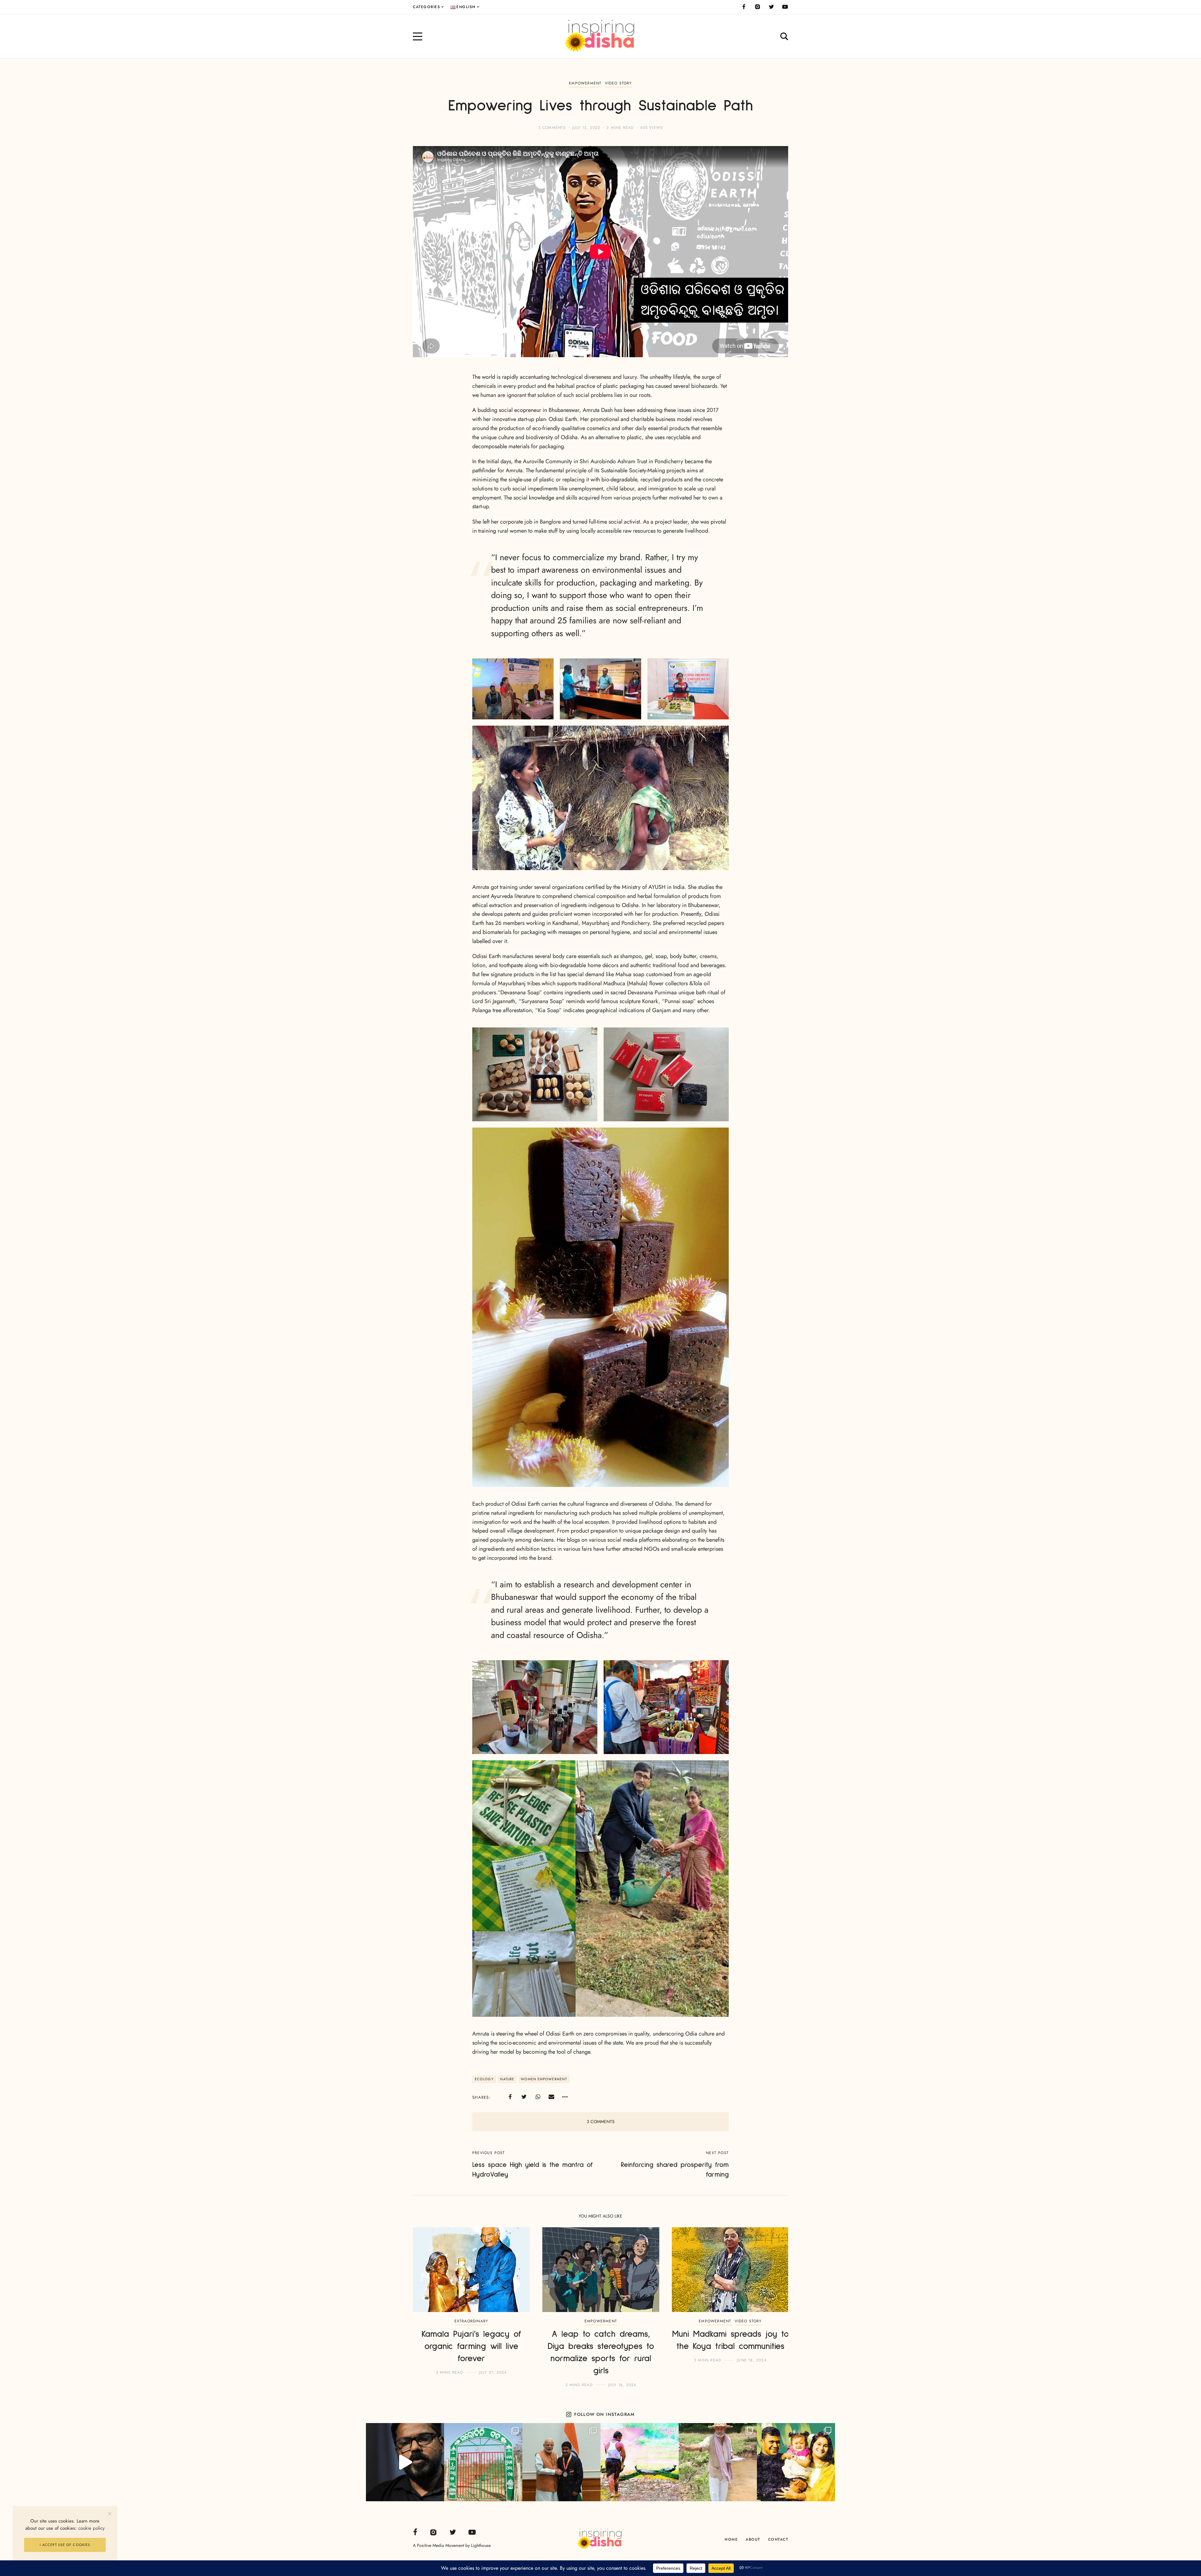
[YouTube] (785, 7)
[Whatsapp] (538, 2097)
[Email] (551, 2097)
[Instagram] (758, 7)
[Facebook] (744, 7)
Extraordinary (471, 2321)
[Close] (110, 2514)
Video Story (618, 83)
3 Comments (552, 128)
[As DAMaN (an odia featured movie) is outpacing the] (405, 2462)
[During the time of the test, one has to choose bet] (796, 2462)
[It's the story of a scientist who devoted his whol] (718, 2462)
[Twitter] (771, 7)
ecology (484, 2079)
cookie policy (91, 2528)
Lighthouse (481, 2545)
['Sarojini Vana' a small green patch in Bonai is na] (483, 2462)
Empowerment (585, 83)
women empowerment (544, 2079)
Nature (507, 2079)
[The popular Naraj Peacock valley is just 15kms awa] (640, 2462)
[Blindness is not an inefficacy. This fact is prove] (561, 2462)
